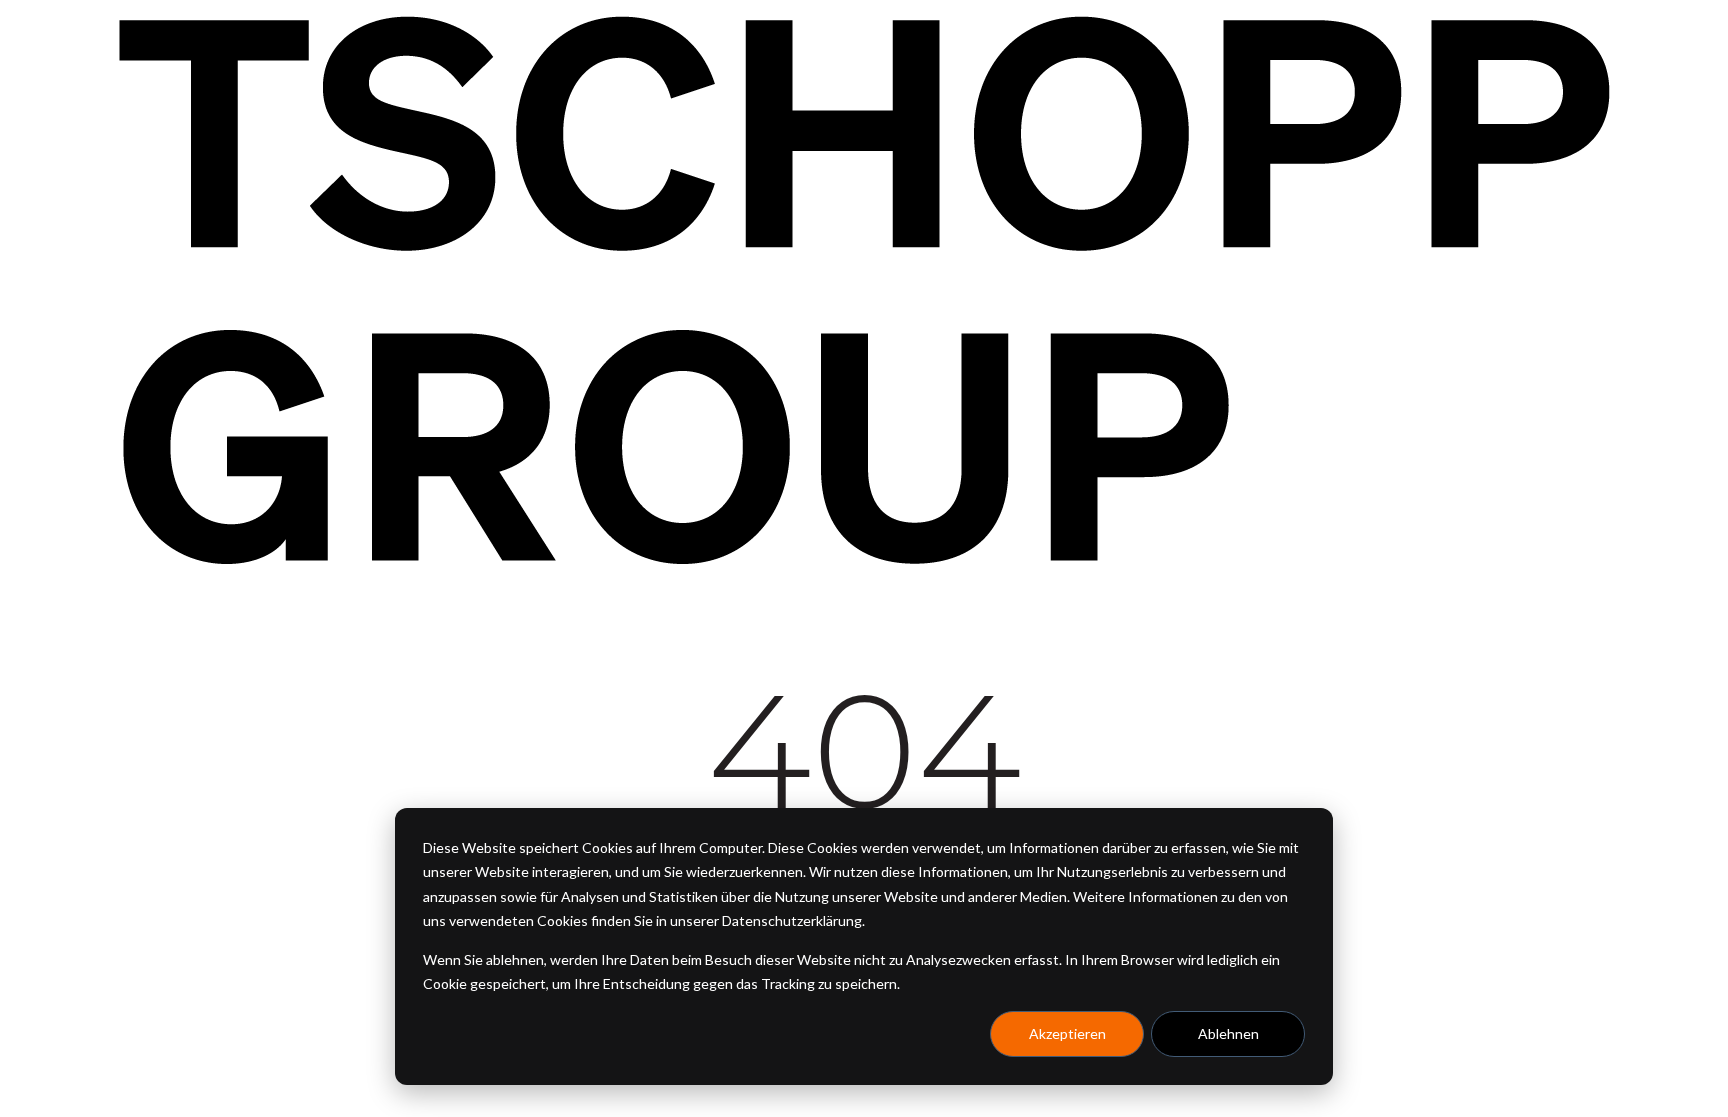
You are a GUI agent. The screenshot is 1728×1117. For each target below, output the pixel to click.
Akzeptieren (1067, 1033)
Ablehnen (1228, 1033)
